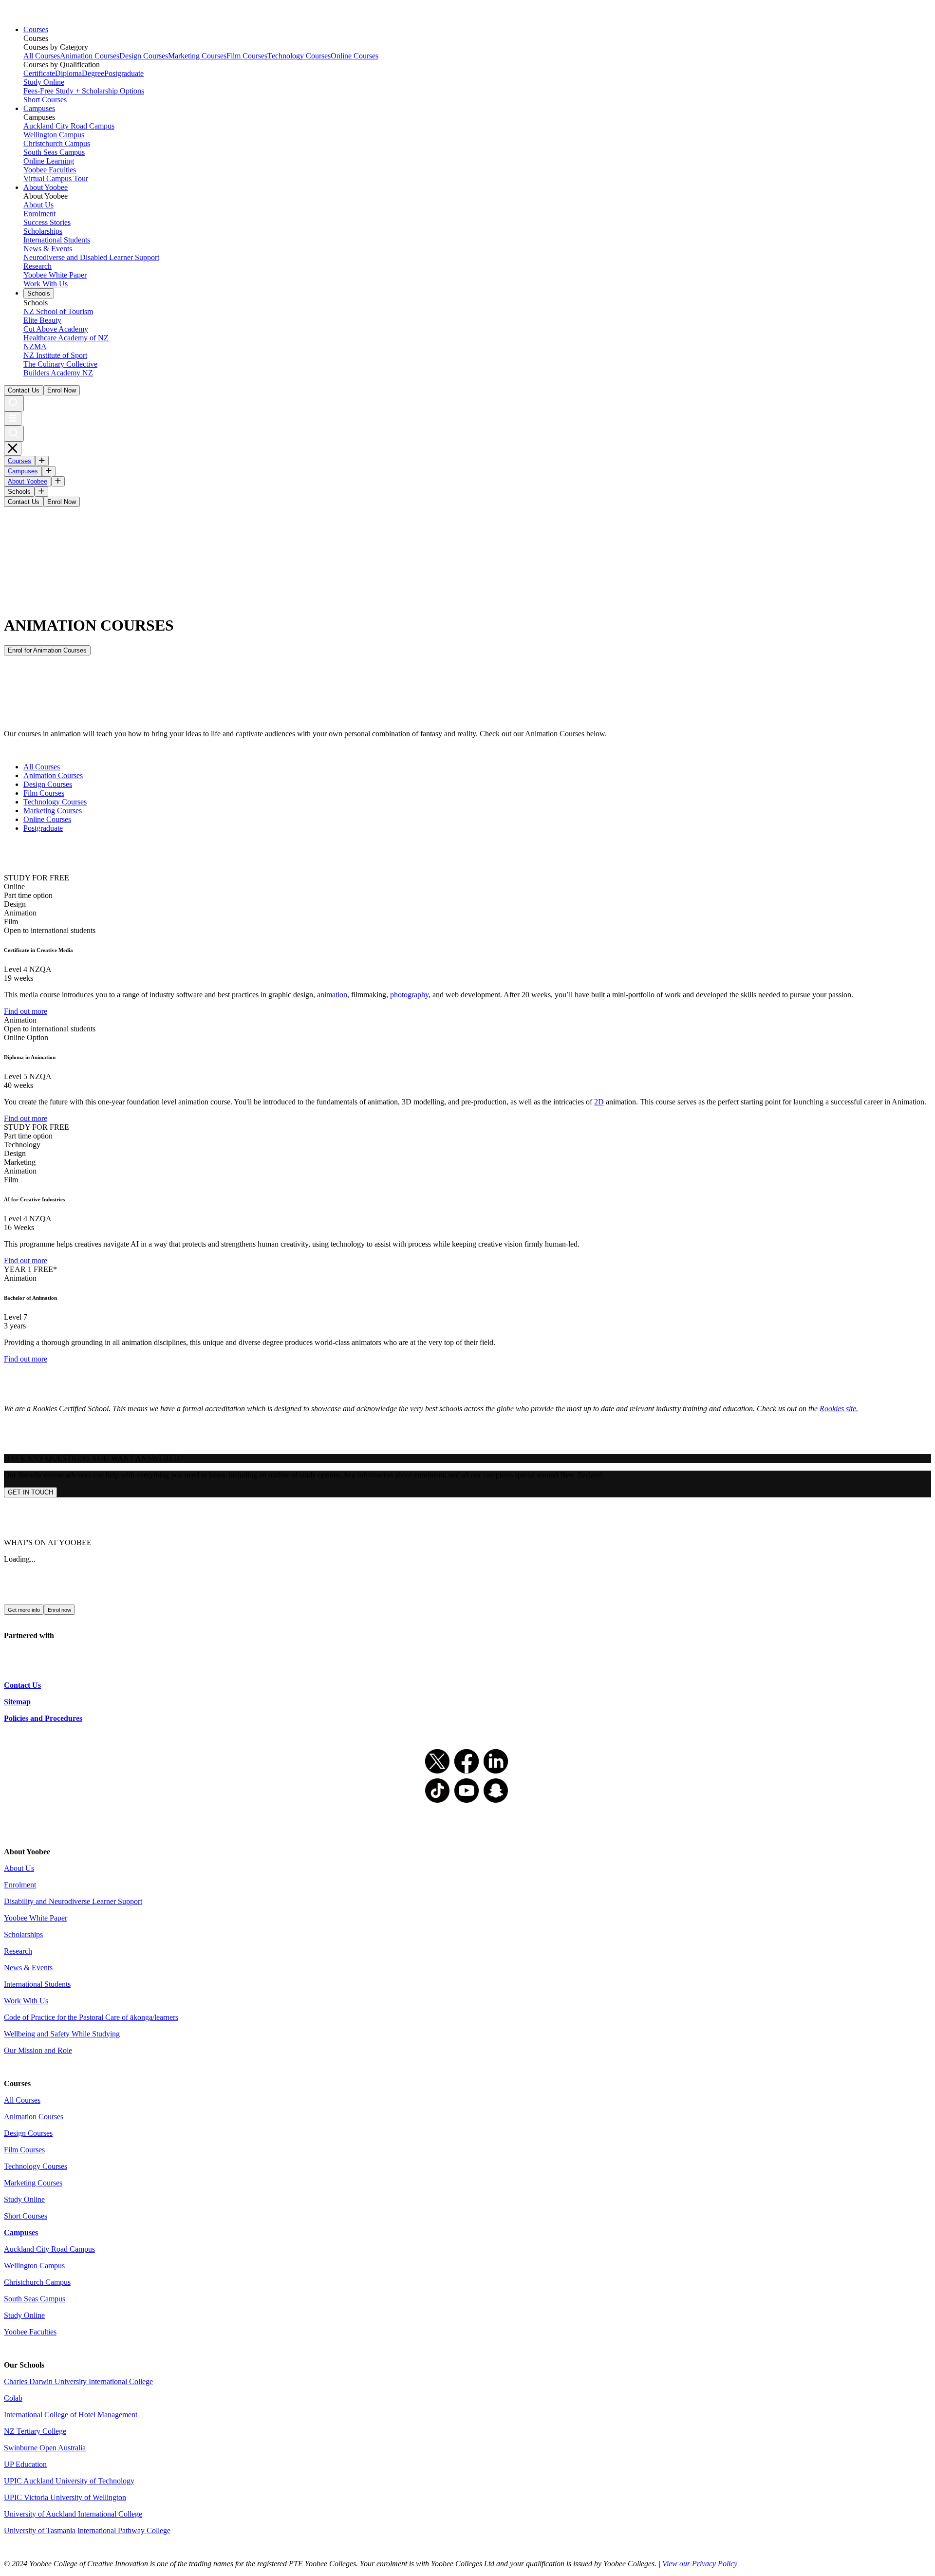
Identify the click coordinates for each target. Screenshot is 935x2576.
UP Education (25, 2464)
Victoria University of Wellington (75, 2497)
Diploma (68, 73)
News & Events (48, 249)
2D (599, 1102)
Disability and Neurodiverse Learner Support (73, 1901)
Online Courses (355, 56)
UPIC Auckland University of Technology (69, 2481)
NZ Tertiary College (35, 2431)
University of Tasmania (40, 2530)
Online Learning (49, 161)
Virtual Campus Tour (56, 178)
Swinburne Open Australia (45, 2448)
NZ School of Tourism (58, 311)
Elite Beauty (42, 320)
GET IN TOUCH (30, 1492)
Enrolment (39, 214)
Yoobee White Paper (55, 275)
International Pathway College (124, 2530)
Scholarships (43, 231)
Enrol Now (62, 390)
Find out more (26, 1011)
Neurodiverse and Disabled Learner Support (91, 257)
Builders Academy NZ (58, 373)
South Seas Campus (54, 152)
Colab (13, 2398)
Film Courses (247, 56)
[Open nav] (13, 419)
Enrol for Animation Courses (47, 650)
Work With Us (46, 284)
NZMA (35, 346)
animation (332, 995)
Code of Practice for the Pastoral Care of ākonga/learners (91, 2017)
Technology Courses (299, 56)
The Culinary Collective (60, 364)
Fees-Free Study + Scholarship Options (84, 91)
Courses (36, 29)
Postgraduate (124, 73)
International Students (57, 240)
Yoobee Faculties (50, 170)
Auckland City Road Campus (69, 126)
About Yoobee (46, 187)
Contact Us (24, 390)
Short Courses (45, 100)
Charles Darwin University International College (78, 2381)
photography (409, 995)
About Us (38, 205)
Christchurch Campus (57, 143)
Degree (93, 73)
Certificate (39, 73)
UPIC (14, 2497)
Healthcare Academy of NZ (66, 338)
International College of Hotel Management (71, 2415)
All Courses (42, 56)
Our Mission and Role (38, 2050)
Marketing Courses (197, 56)
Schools (39, 293)
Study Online (44, 82)
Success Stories (47, 222)
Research (37, 266)
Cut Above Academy (56, 329)
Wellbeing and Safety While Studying (62, 2034)
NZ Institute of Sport (55, 355)
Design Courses (144, 56)
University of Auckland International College (73, 2514)
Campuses (39, 108)
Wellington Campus (54, 135)
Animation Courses (90, 56)
